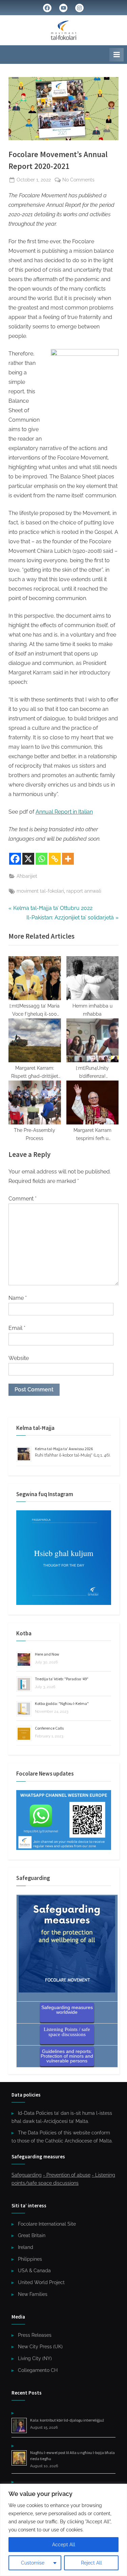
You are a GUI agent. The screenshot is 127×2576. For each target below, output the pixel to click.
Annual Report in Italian (64, 812)
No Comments (78, 180)
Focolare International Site (47, 2224)
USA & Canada (34, 2271)
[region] (63, 2530)
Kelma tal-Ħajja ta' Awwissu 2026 (64, 1449)
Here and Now (47, 1654)
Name (18, 1298)
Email (17, 1328)
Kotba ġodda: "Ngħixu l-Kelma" (62, 1703)
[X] (28, 859)
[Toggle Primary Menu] (117, 55)
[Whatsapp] (41, 859)
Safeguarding (27, 2175)
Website (19, 1358)
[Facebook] (15, 859)
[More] (68, 859)
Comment (23, 1199)
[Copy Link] (55, 859)
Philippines (30, 2259)
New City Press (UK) (40, 2347)
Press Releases (35, 2335)
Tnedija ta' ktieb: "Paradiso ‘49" (62, 1679)
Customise (33, 2563)
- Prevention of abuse (67, 2175)
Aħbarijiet (27, 876)
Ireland (26, 2247)
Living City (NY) (35, 2358)
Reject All (91, 2563)
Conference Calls (49, 1728)
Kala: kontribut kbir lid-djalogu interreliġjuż (67, 2420)
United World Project (41, 2282)
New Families (33, 2294)
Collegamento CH (38, 2370)
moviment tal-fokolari (40, 891)
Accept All (64, 2545)
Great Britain (32, 2235)
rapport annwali (84, 891)
